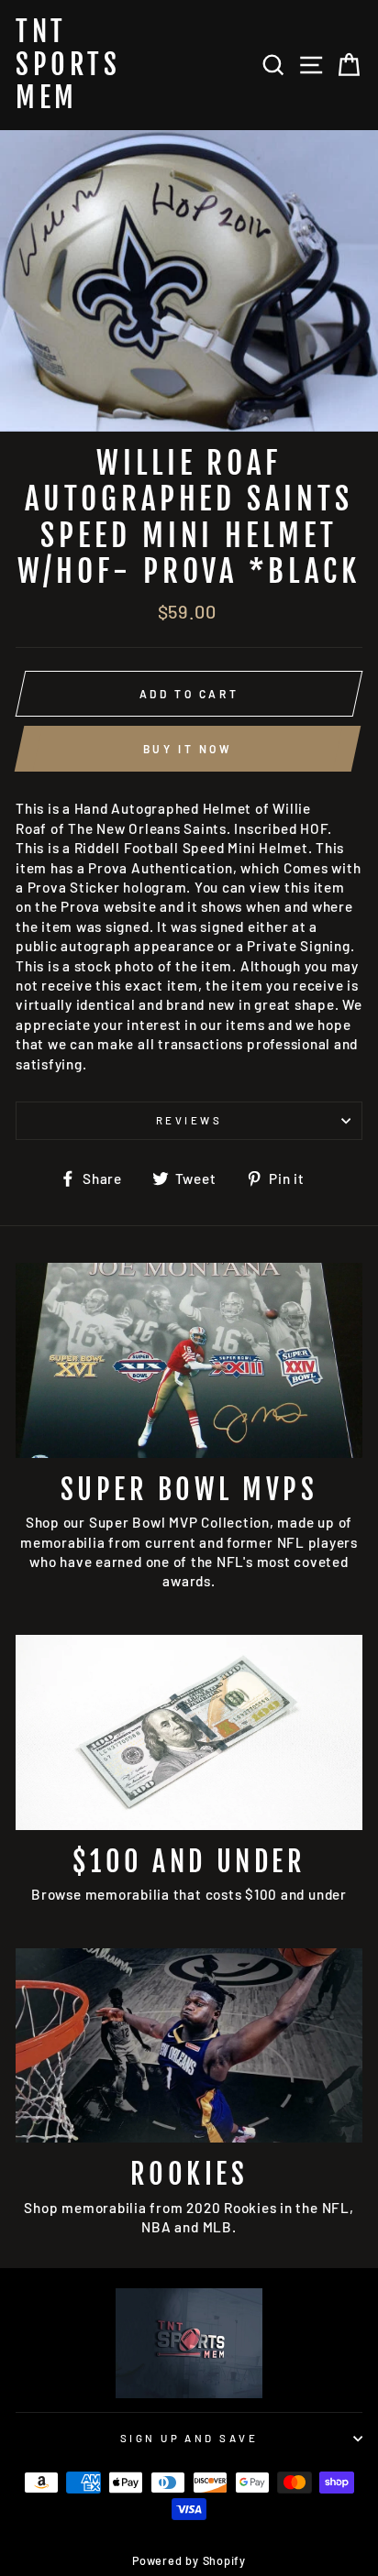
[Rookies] (189, 2046)
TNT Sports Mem (68, 65)
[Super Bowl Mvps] (189, 1360)
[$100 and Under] (189, 1732)
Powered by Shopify (189, 2560)
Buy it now (188, 749)
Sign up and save (189, 2438)
